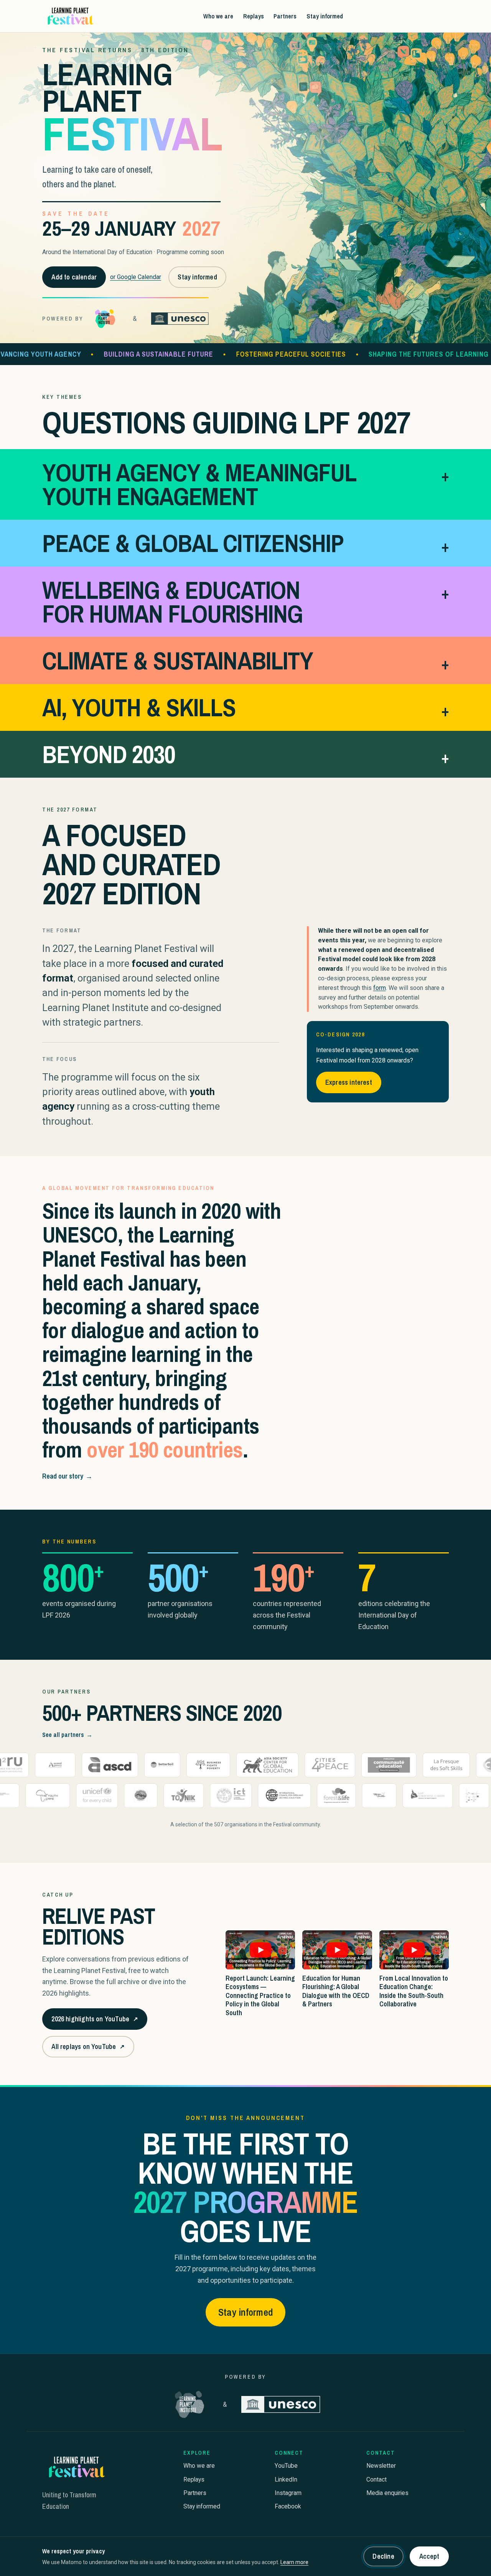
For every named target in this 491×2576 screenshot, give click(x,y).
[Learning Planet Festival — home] (70, 16)
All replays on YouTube (88, 2049)
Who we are (218, 16)
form (380, 988)
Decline (383, 2556)
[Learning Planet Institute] (105, 319)
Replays (254, 16)
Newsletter (381, 2466)
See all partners (67, 1735)
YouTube (286, 2466)
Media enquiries (387, 2493)
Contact (376, 2479)
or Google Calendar (136, 277)
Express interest (349, 1082)
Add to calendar (74, 277)
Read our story (67, 1476)
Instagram (288, 2493)
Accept (429, 2556)
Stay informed (325, 16)
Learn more (294, 2562)
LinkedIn (286, 2479)
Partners (285, 16)
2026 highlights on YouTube (94, 2022)
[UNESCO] (180, 319)
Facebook (288, 2506)
